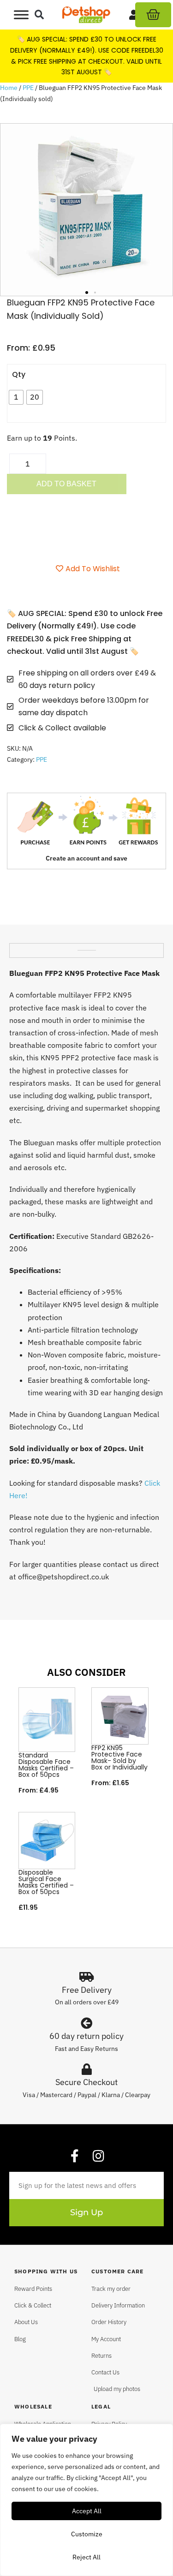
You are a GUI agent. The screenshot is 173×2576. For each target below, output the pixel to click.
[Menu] (21, 15)
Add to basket (66, 484)
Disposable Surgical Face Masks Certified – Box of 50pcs (46, 1882)
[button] (39, 15)
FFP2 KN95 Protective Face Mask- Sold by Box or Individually (119, 1757)
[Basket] (153, 15)
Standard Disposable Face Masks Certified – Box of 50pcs (46, 1765)
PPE (28, 88)
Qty (19, 374)
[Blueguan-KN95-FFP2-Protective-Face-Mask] (86, 210)
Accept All (87, 2511)
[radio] (16, 397)
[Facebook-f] (75, 2156)
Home (9, 88)
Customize (87, 2534)
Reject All (86, 2557)
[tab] (87, 947)
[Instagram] (99, 2156)
